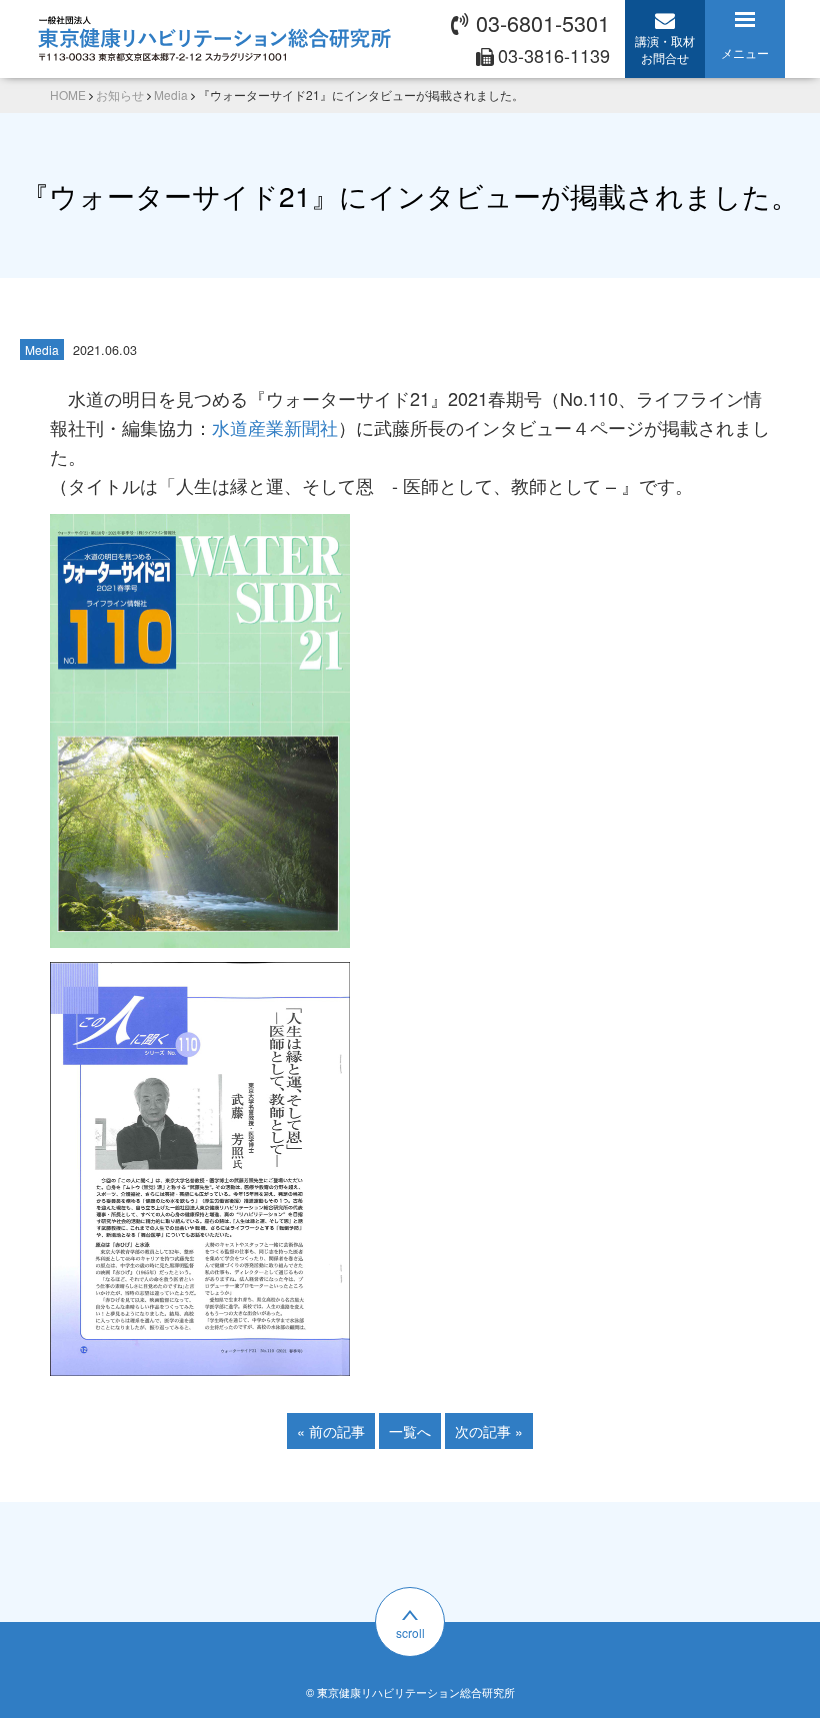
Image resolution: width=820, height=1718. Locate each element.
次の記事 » (489, 1431)
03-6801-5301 (543, 22)
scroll (410, 1632)
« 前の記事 (331, 1431)
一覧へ (410, 1431)
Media (42, 349)
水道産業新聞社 (275, 427)
